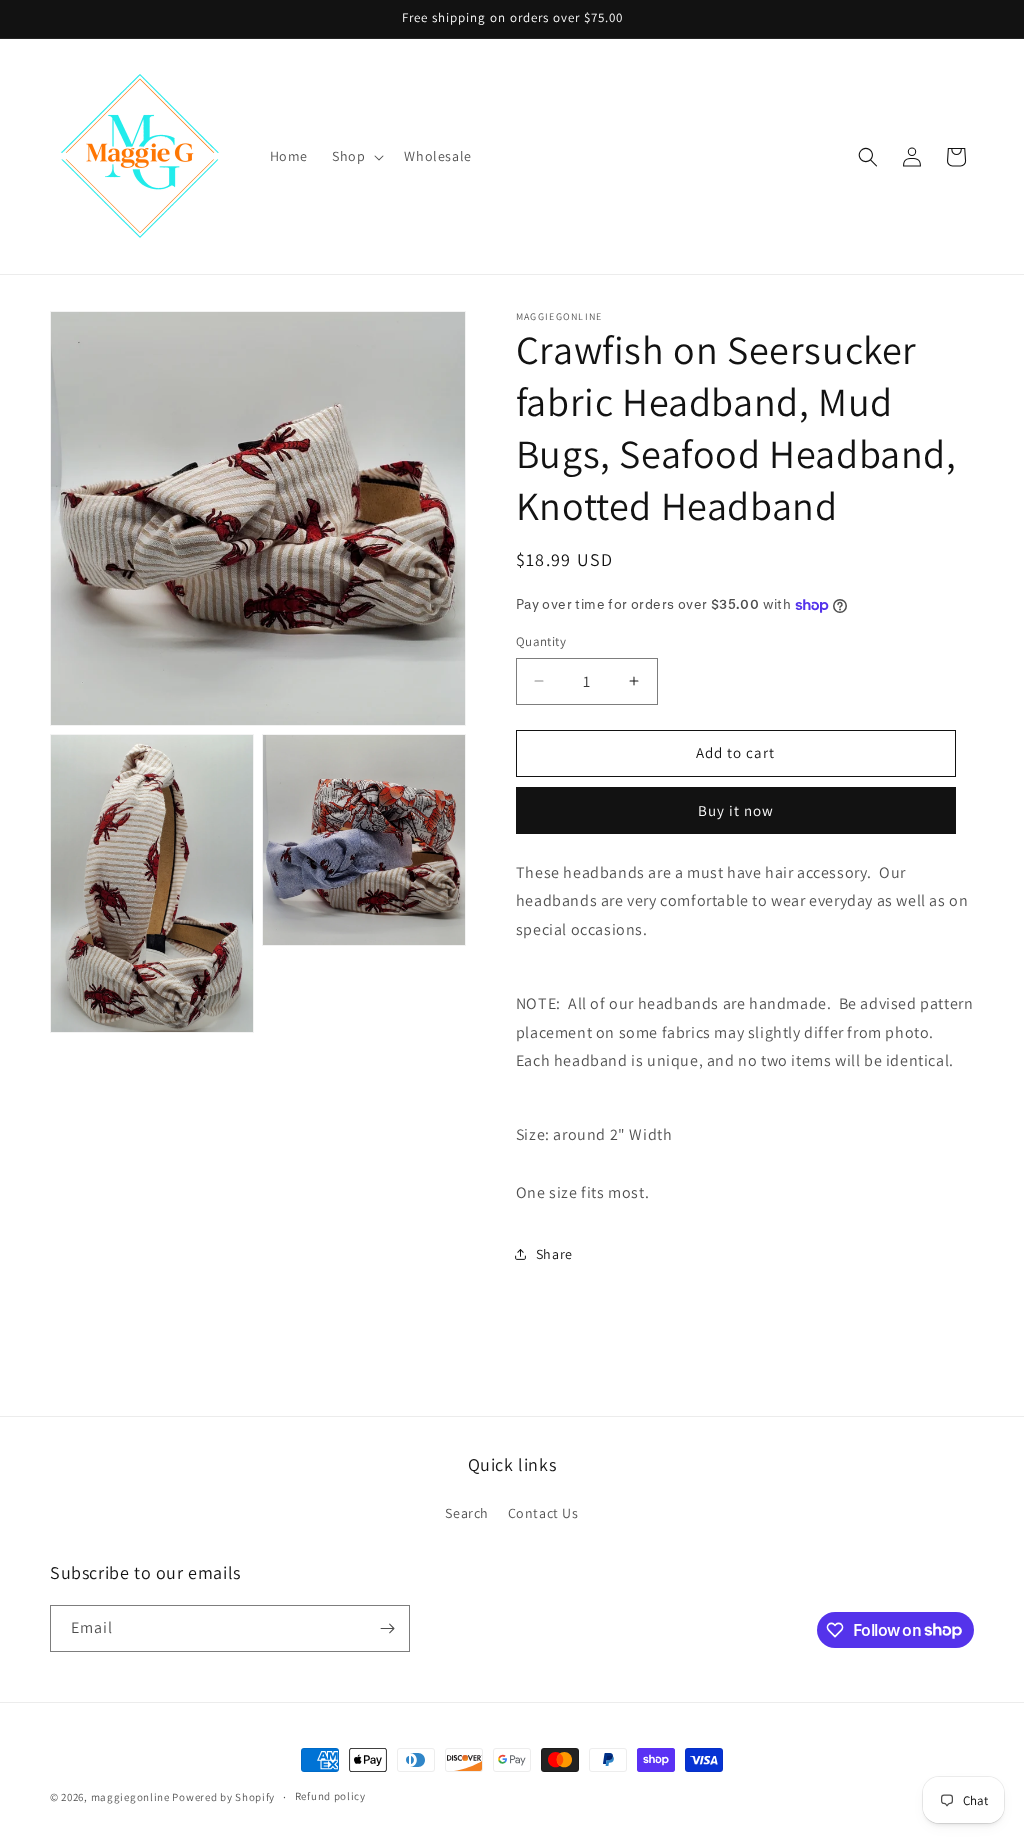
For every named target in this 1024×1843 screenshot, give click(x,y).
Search (467, 1513)
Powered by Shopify (223, 1797)
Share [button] (554, 1254)
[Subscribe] (387, 1628)
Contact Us (543, 1513)
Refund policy (330, 1796)
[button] (356, 156)
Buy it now (736, 810)
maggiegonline (130, 1797)
